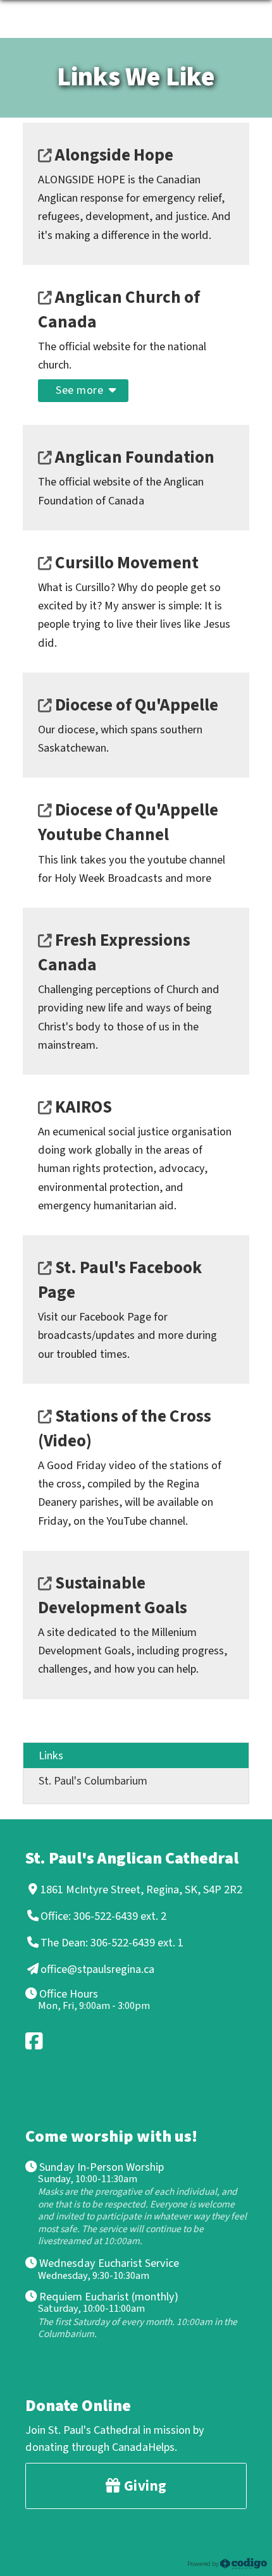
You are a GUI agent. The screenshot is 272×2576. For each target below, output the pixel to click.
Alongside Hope (113, 155)
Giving (144, 2486)
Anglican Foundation (133, 457)
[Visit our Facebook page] (35, 2041)
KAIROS (82, 1107)
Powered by (204, 2563)
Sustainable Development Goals (113, 1596)
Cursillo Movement (125, 563)
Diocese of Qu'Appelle (135, 705)
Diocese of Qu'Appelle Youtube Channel (128, 822)
